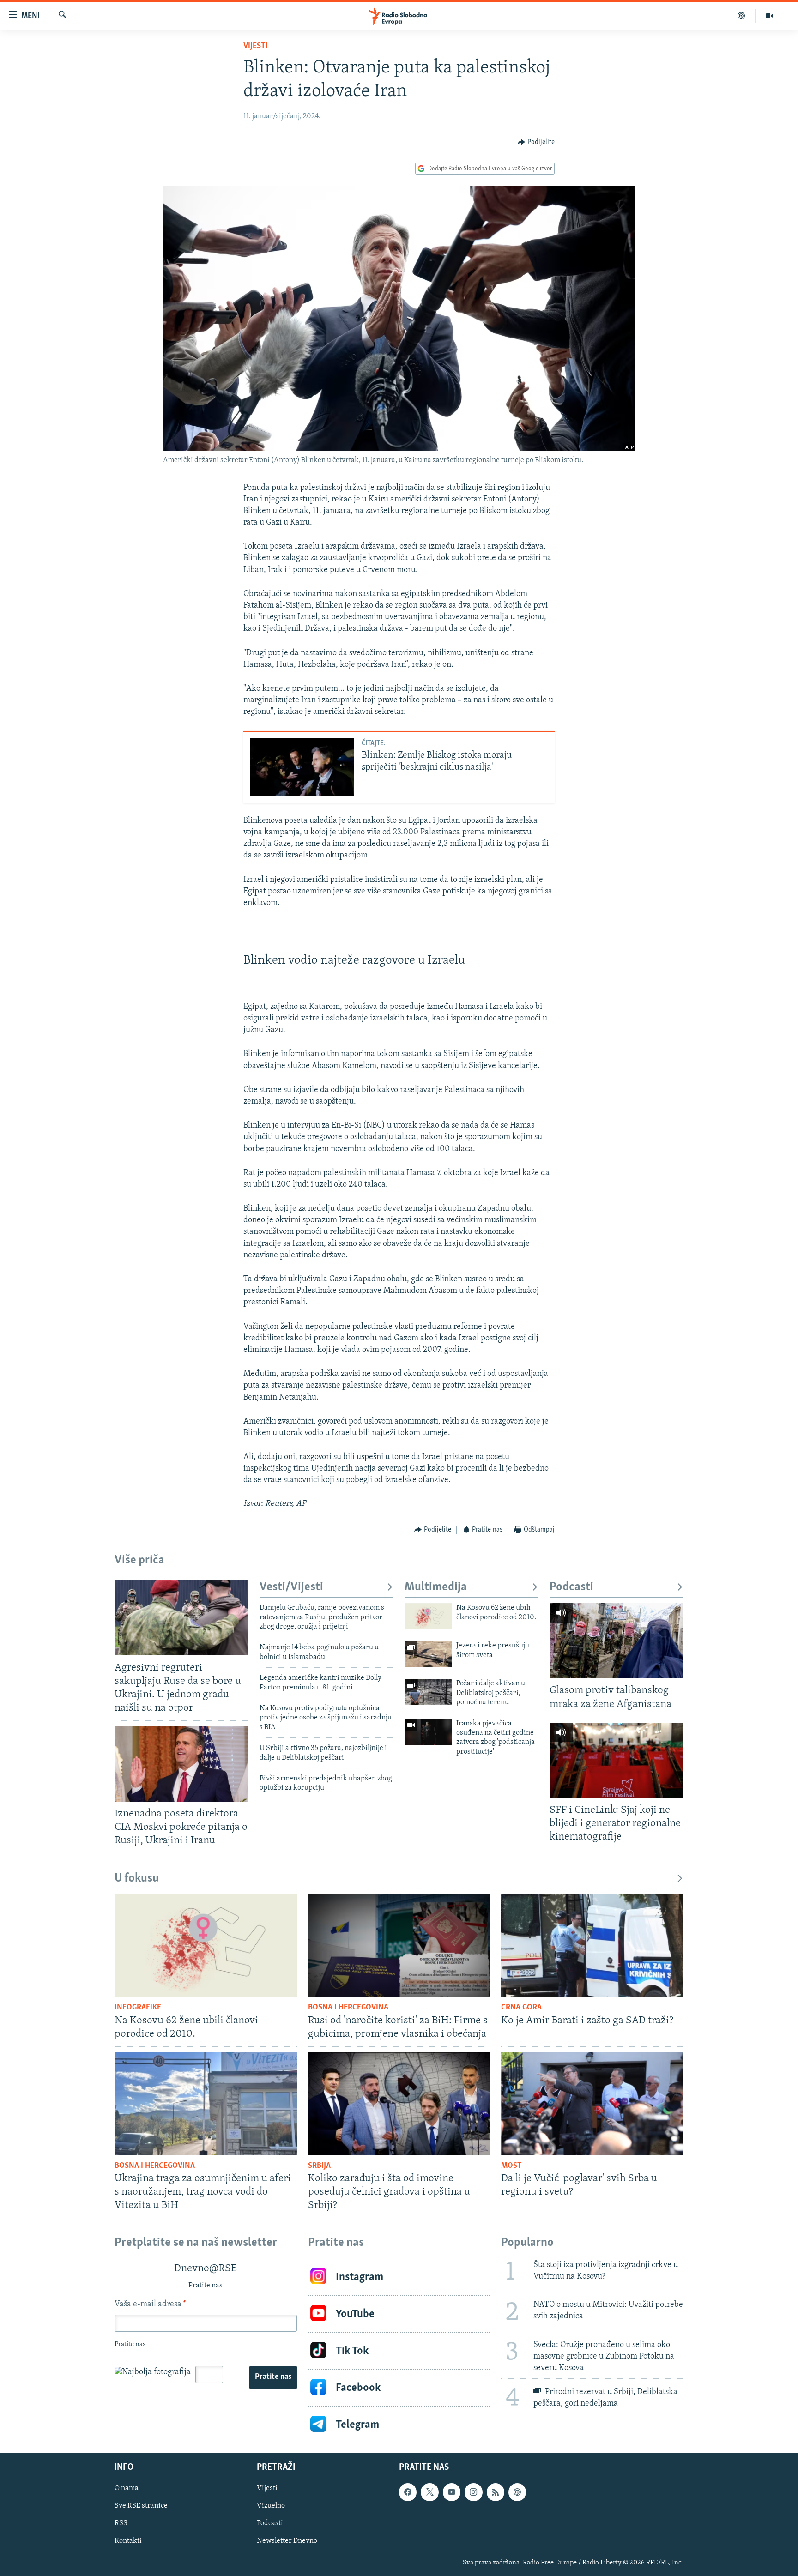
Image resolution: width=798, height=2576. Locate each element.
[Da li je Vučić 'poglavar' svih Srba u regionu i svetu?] (592, 2104)
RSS (121, 2524)
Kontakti (128, 2541)
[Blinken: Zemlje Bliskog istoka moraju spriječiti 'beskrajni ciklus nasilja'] (302, 767)
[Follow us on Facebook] (408, 2492)
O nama (127, 2489)
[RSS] (496, 2492)
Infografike (138, 2008)
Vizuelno (271, 2506)
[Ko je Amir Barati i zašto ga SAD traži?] (592, 1945)
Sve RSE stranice (141, 2506)
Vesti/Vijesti (291, 1587)
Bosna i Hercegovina (348, 2008)
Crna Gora (521, 2008)
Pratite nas (273, 2377)
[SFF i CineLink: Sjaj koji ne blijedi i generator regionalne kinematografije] (617, 1760)
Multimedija (436, 1587)
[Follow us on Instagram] (473, 2492)
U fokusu (137, 1879)
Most (511, 2166)
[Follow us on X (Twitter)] (429, 2492)
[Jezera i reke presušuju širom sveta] (428, 1654)
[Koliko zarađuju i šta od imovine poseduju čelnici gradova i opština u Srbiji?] (399, 2104)
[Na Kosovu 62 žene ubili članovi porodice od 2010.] (428, 1616)
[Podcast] (741, 16)
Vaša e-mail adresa (150, 2305)
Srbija (319, 2166)
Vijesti (256, 46)
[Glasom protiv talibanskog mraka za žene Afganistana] (617, 1641)
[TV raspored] (517, 2492)
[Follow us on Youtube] (452, 2492)
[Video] (769, 16)
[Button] (536, 142)
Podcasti (571, 1587)
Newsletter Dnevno (287, 2541)
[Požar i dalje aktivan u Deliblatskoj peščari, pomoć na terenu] (428, 1692)
